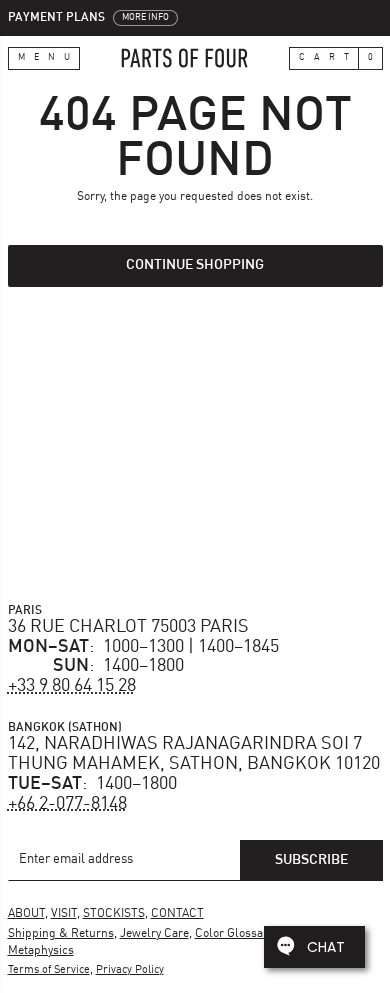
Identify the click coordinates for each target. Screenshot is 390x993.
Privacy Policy (130, 970)
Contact (177, 914)
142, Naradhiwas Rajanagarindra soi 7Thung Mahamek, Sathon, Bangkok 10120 (194, 754)
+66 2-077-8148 (67, 804)
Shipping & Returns (61, 934)
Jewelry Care (154, 934)
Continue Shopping (195, 265)
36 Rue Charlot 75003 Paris (128, 627)
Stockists (114, 914)
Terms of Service (49, 970)
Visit (64, 914)
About (26, 914)
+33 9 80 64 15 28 (72, 686)
